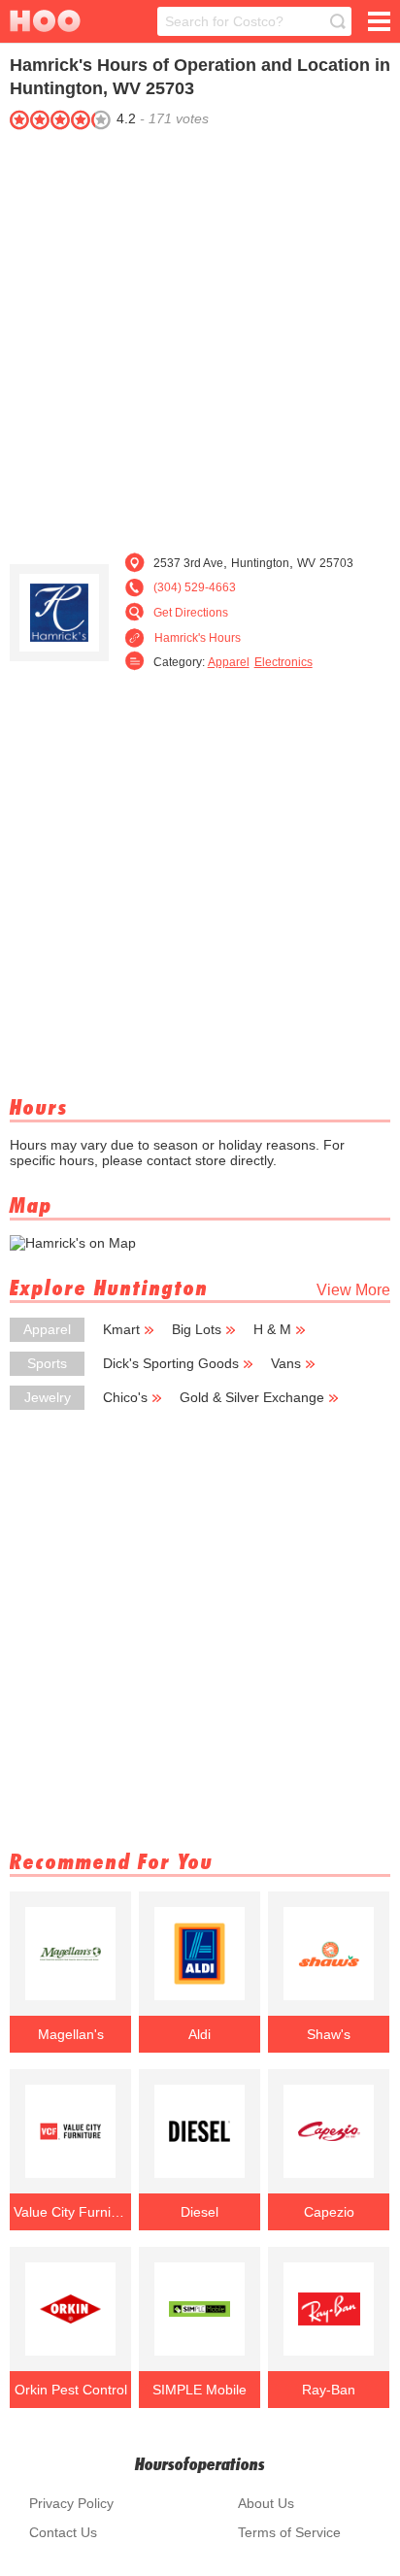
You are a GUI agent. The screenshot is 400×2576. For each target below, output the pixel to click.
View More (353, 1290)
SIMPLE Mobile (200, 2390)
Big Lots (197, 1329)
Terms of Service (289, 2532)
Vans (286, 1363)
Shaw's (329, 2034)
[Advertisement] (200, 336)
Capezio (329, 2212)
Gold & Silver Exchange (252, 1397)
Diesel (200, 2212)
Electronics (283, 662)
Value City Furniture (71, 2212)
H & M (272, 1329)
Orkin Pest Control (71, 2390)
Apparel (229, 662)
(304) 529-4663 (195, 587)
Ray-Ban (329, 2390)
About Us (266, 2503)
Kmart (121, 1329)
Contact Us (63, 2532)
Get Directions (191, 613)
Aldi (200, 2034)
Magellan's (71, 2034)
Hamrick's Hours (198, 638)
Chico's (125, 1397)
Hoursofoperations (200, 2464)
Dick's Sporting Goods (171, 1363)
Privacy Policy (71, 2503)
